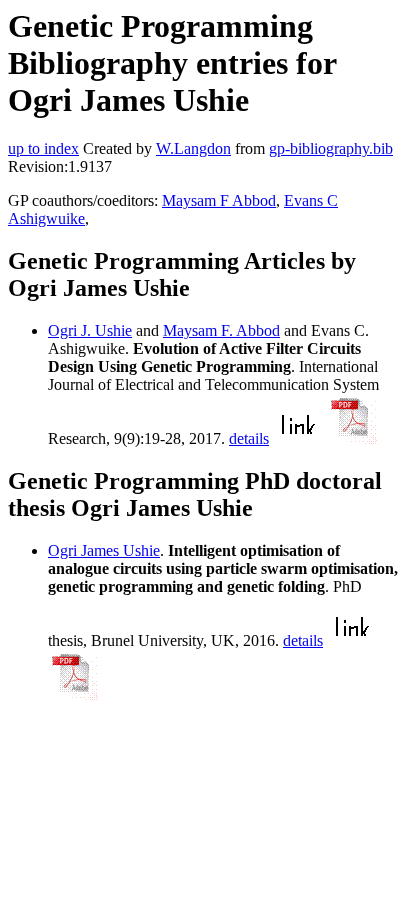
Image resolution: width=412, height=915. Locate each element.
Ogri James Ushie (104, 550)
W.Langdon (193, 148)
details (249, 438)
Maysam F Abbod (219, 200)
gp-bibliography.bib (331, 148)
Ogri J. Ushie (90, 330)
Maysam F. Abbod (221, 330)
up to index (43, 148)
